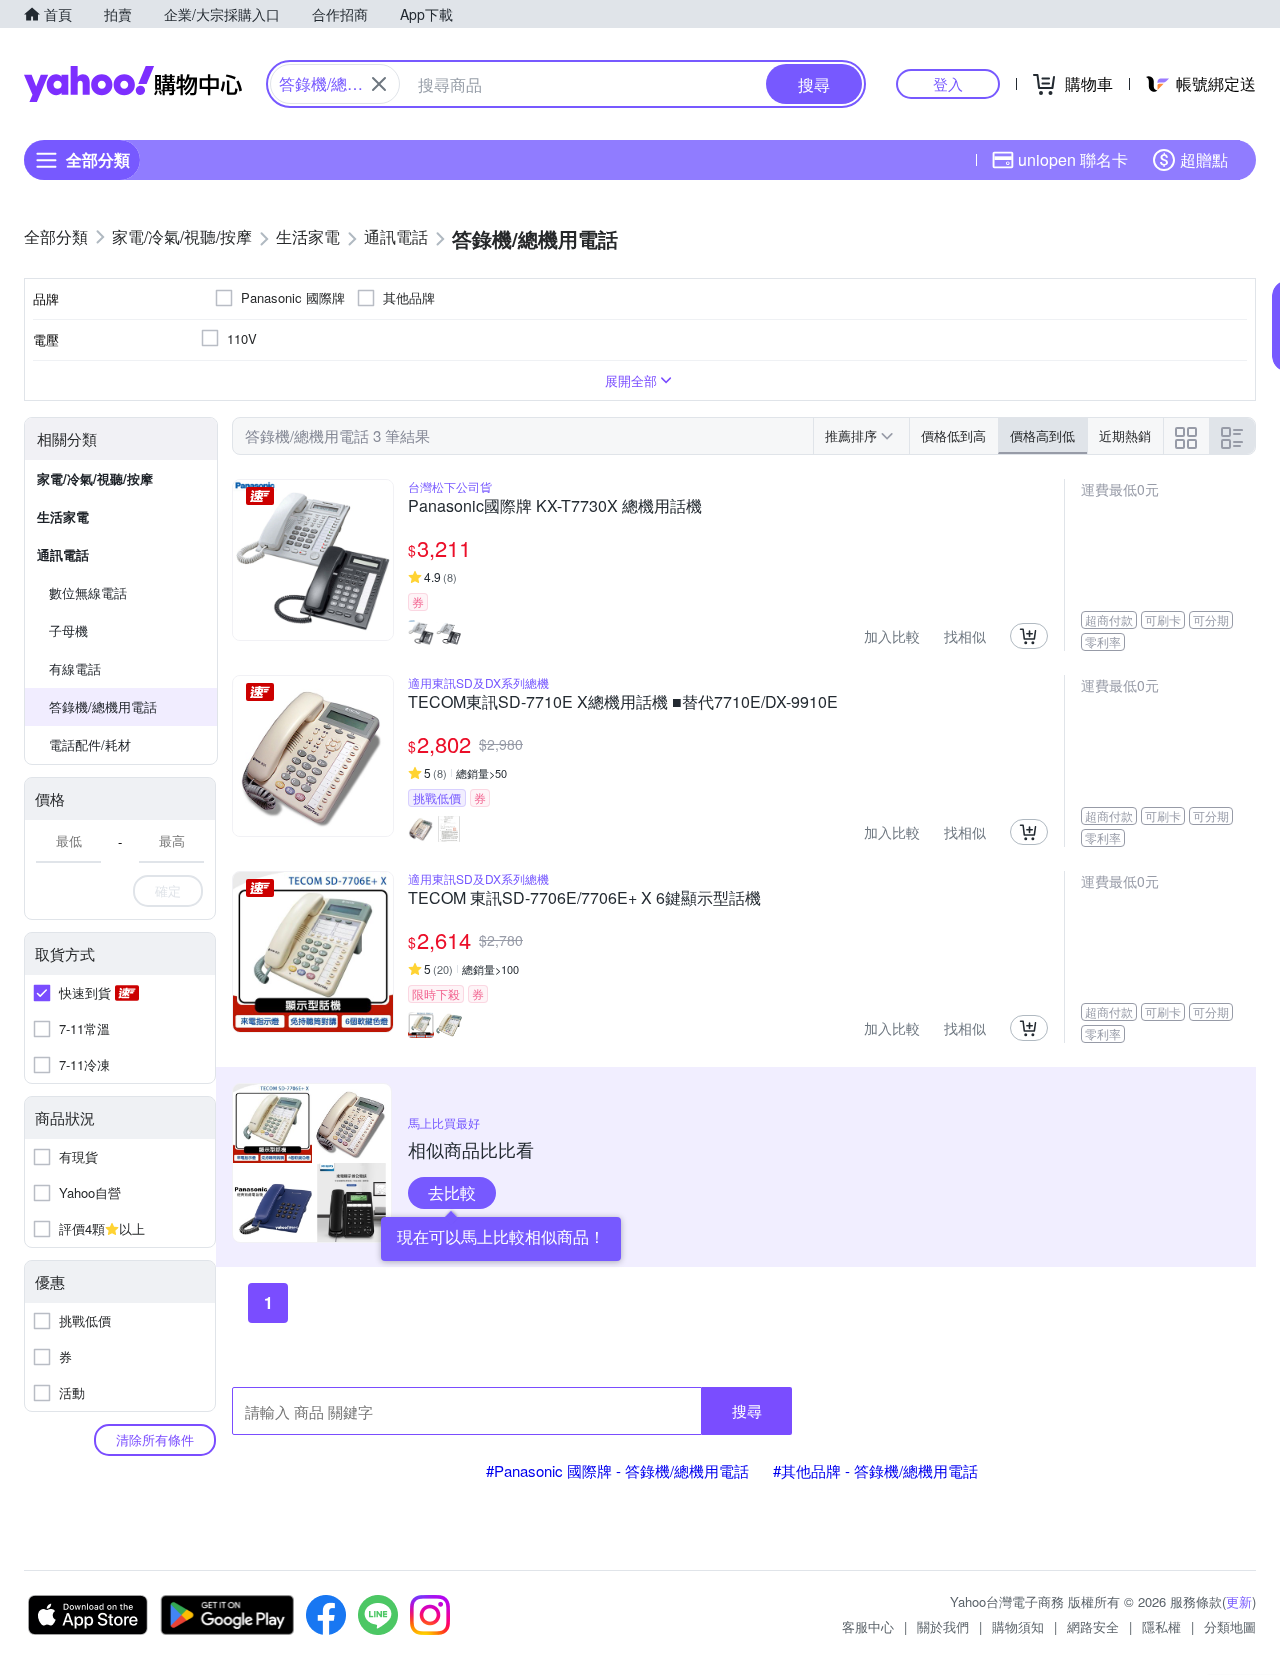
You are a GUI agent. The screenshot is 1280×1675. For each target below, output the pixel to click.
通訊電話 (63, 554)
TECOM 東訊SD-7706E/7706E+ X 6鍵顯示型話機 (584, 899)
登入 (948, 83)
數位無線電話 (88, 592)
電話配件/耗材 (90, 744)
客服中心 (868, 1626)
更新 (1239, 1601)
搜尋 (747, 1410)
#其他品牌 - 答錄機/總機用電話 (875, 1470)
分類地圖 (1230, 1626)
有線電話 (75, 668)
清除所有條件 (155, 1439)
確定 (168, 890)
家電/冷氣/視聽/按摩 (95, 478)
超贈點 (1204, 159)
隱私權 (1161, 1626)
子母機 (68, 630)
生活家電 (63, 516)
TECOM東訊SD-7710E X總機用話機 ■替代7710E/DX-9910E (623, 703)
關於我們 (943, 1626)
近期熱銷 (1125, 435)
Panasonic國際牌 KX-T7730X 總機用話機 (555, 507)
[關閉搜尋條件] (379, 84)
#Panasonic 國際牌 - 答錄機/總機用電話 (617, 1470)
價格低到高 (953, 435)
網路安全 (1093, 1626)
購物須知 (1018, 1626)
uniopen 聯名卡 (1073, 159)
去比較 (452, 1192)
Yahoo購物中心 (133, 84)
